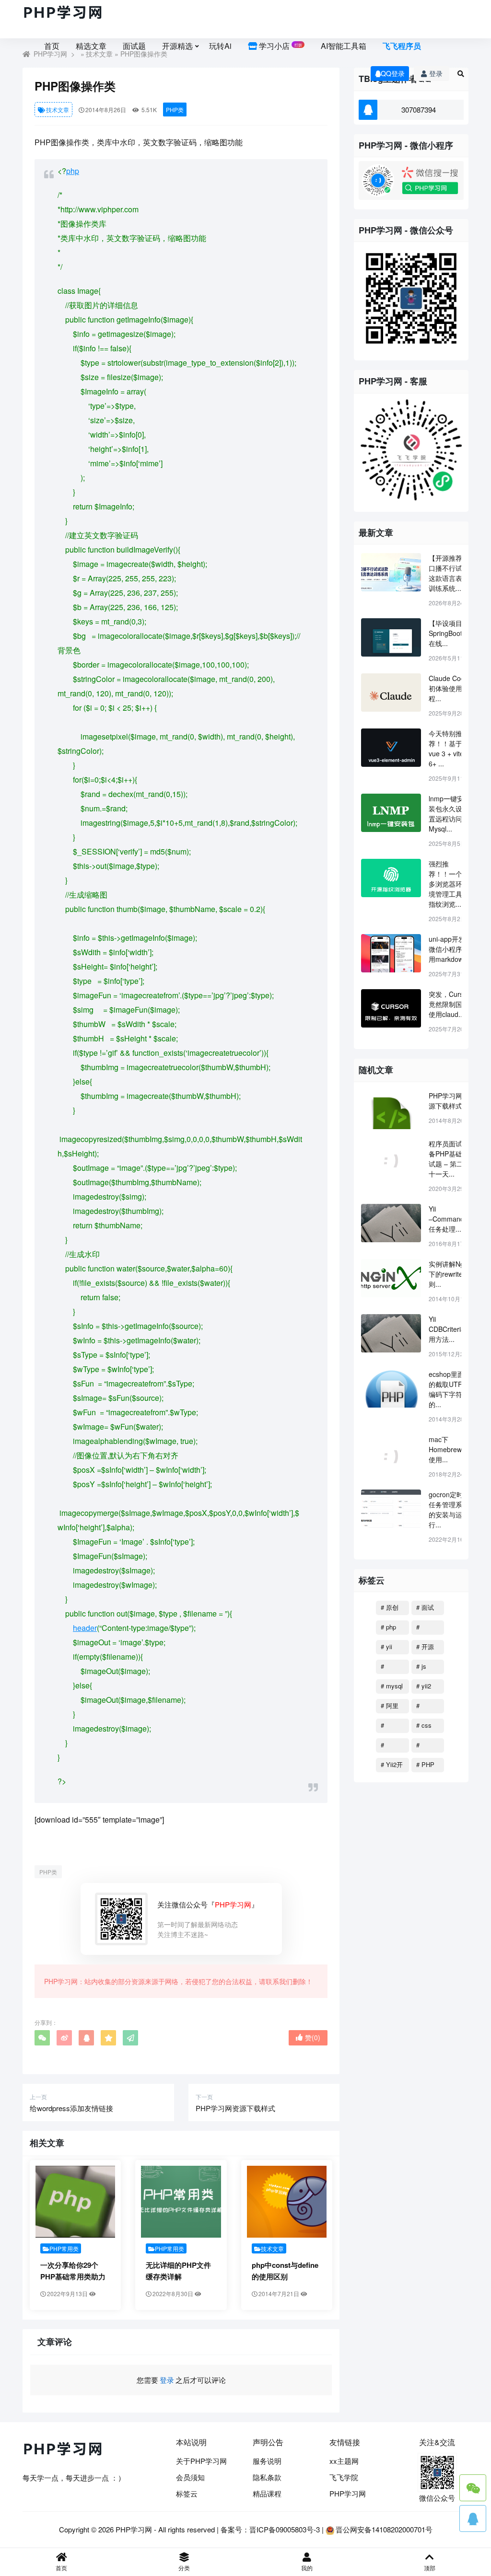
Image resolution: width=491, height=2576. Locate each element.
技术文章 (58, 110)
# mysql (392, 1686)
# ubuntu (390, 1727)
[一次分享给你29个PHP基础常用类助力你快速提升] (75, 2202)
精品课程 (267, 2493)
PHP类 (175, 110)
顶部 (430, 2568)
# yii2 (424, 1686)
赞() (313, 2037)
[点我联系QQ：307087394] (473, 2518)
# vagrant (427, 1746)
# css (424, 1725)
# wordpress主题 (392, 1746)
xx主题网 (344, 2461)
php (73, 171)
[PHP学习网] (63, 13)
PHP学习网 (348, 2493)
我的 (307, 2568)
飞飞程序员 (402, 46)
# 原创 (390, 1607)
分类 (184, 2568)
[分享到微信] (42, 2038)
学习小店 (280, 46)
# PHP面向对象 (426, 1766)
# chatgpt (427, 1629)
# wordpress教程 (427, 1707)
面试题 (134, 46)
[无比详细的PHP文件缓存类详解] (181, 2202)
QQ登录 (393, 73)
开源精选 (177, 46)
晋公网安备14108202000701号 (384, 2529)
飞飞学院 (344, 2477)
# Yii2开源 (392, 1766)
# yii (386, 1646)
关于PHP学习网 (201, 2461)
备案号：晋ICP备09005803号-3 (270, 2529)
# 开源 (425, 1646)
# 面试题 (425, 1609)
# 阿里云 (390, 1707)
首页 (52, 46)
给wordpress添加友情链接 (71, 2108)
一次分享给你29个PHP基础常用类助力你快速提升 (73, 2276)
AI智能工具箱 (344, 46)
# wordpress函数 (392, 1668)
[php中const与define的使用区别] (287, 2202)
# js (421, 1666)
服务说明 (267, 2461)
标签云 (187, 2493)
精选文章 (91, 46)
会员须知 (190, 2477)
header (85, 1628)
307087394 (419, 110)
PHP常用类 (64, 2248)
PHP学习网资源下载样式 (235, 2108)
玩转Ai (220, 46)
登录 (436, 73)
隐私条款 (267, 2477)
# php (388, 1627)
